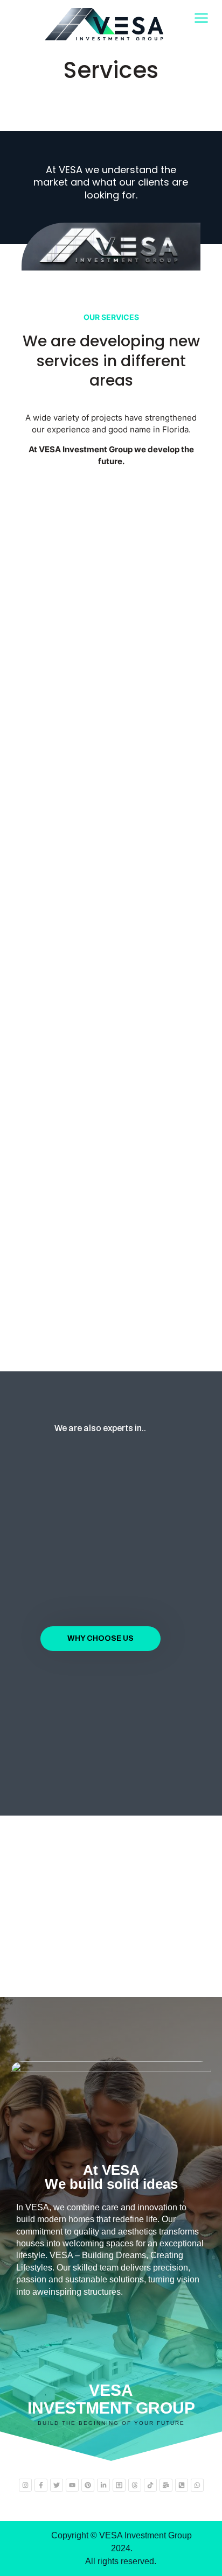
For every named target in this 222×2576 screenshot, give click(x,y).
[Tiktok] (150, 2485)
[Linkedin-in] (103, 2485)
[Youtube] (72, 2485)
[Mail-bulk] (166, 2485)
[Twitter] (57, 2485)
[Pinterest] (88, 2485)
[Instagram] (25, 2485)
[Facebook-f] (41, 2485)
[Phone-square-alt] (182, 2485)
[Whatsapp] (197, 2485)
